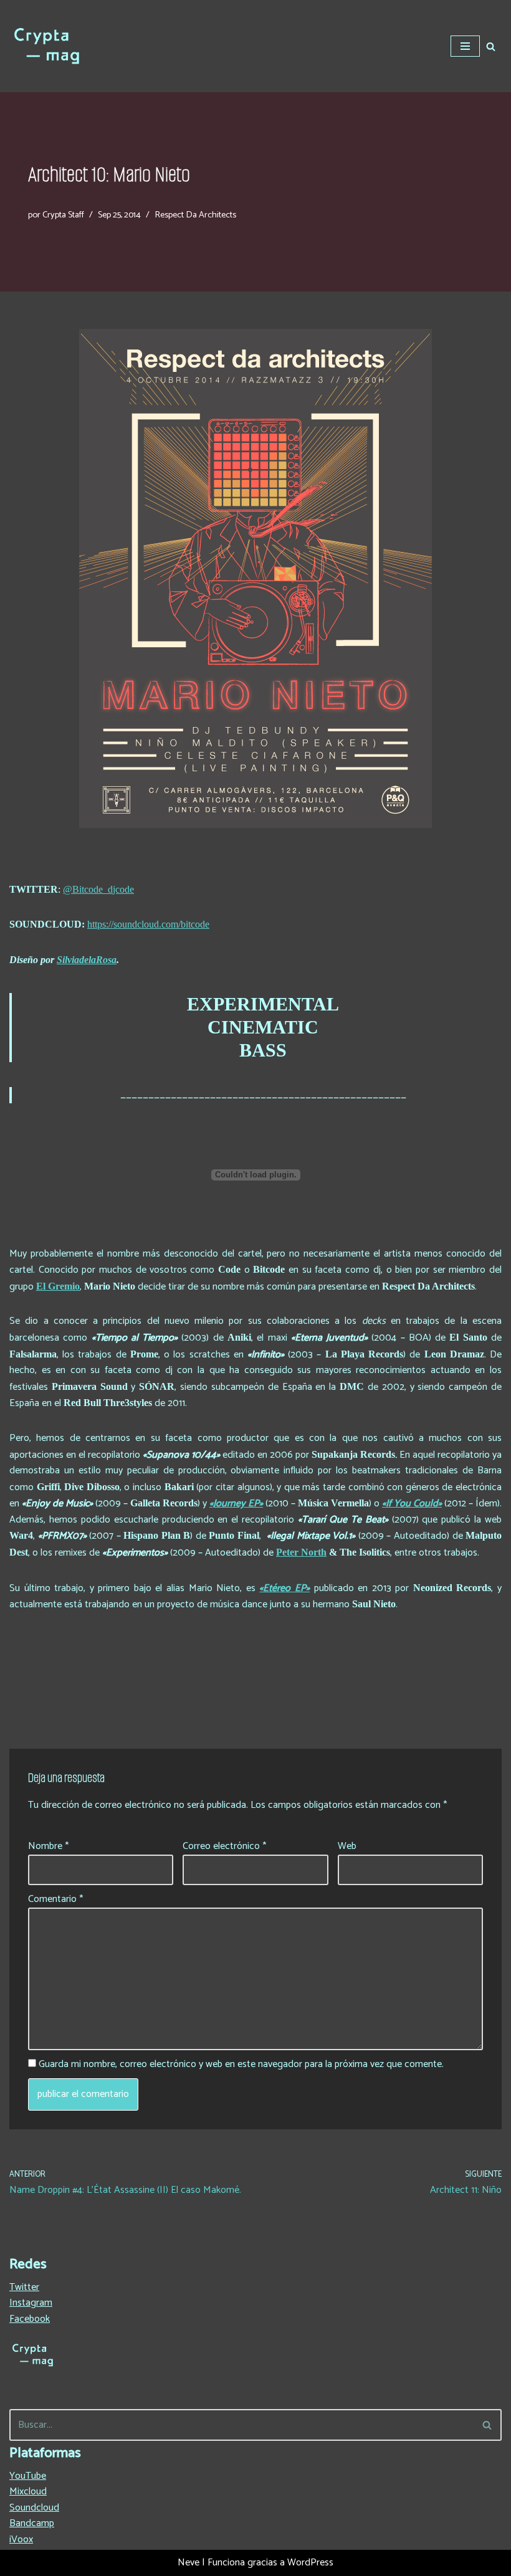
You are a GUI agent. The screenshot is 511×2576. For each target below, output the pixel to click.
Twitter (24, 2287)
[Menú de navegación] (465, 46)
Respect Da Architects (195, 215)
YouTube (28, 2476)
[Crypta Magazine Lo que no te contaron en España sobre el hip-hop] (47, 46)
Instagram (31, 2303)
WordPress (310, 2563)
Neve (189, 2563)
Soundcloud (34, 2508)
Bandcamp (32, 2523)
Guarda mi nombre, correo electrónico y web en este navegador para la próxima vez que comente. (241, 2065)
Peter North (301, 1552)
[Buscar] (491, 46)
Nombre (48, 1846)
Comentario (55, 1899)
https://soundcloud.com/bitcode (148, 924)
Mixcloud (28, 2492)
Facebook (30, 2319)
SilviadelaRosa (87, 960)
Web (347, 1846)
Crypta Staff (63, 215)
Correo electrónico (224, 1846)
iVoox (21, 2540)
